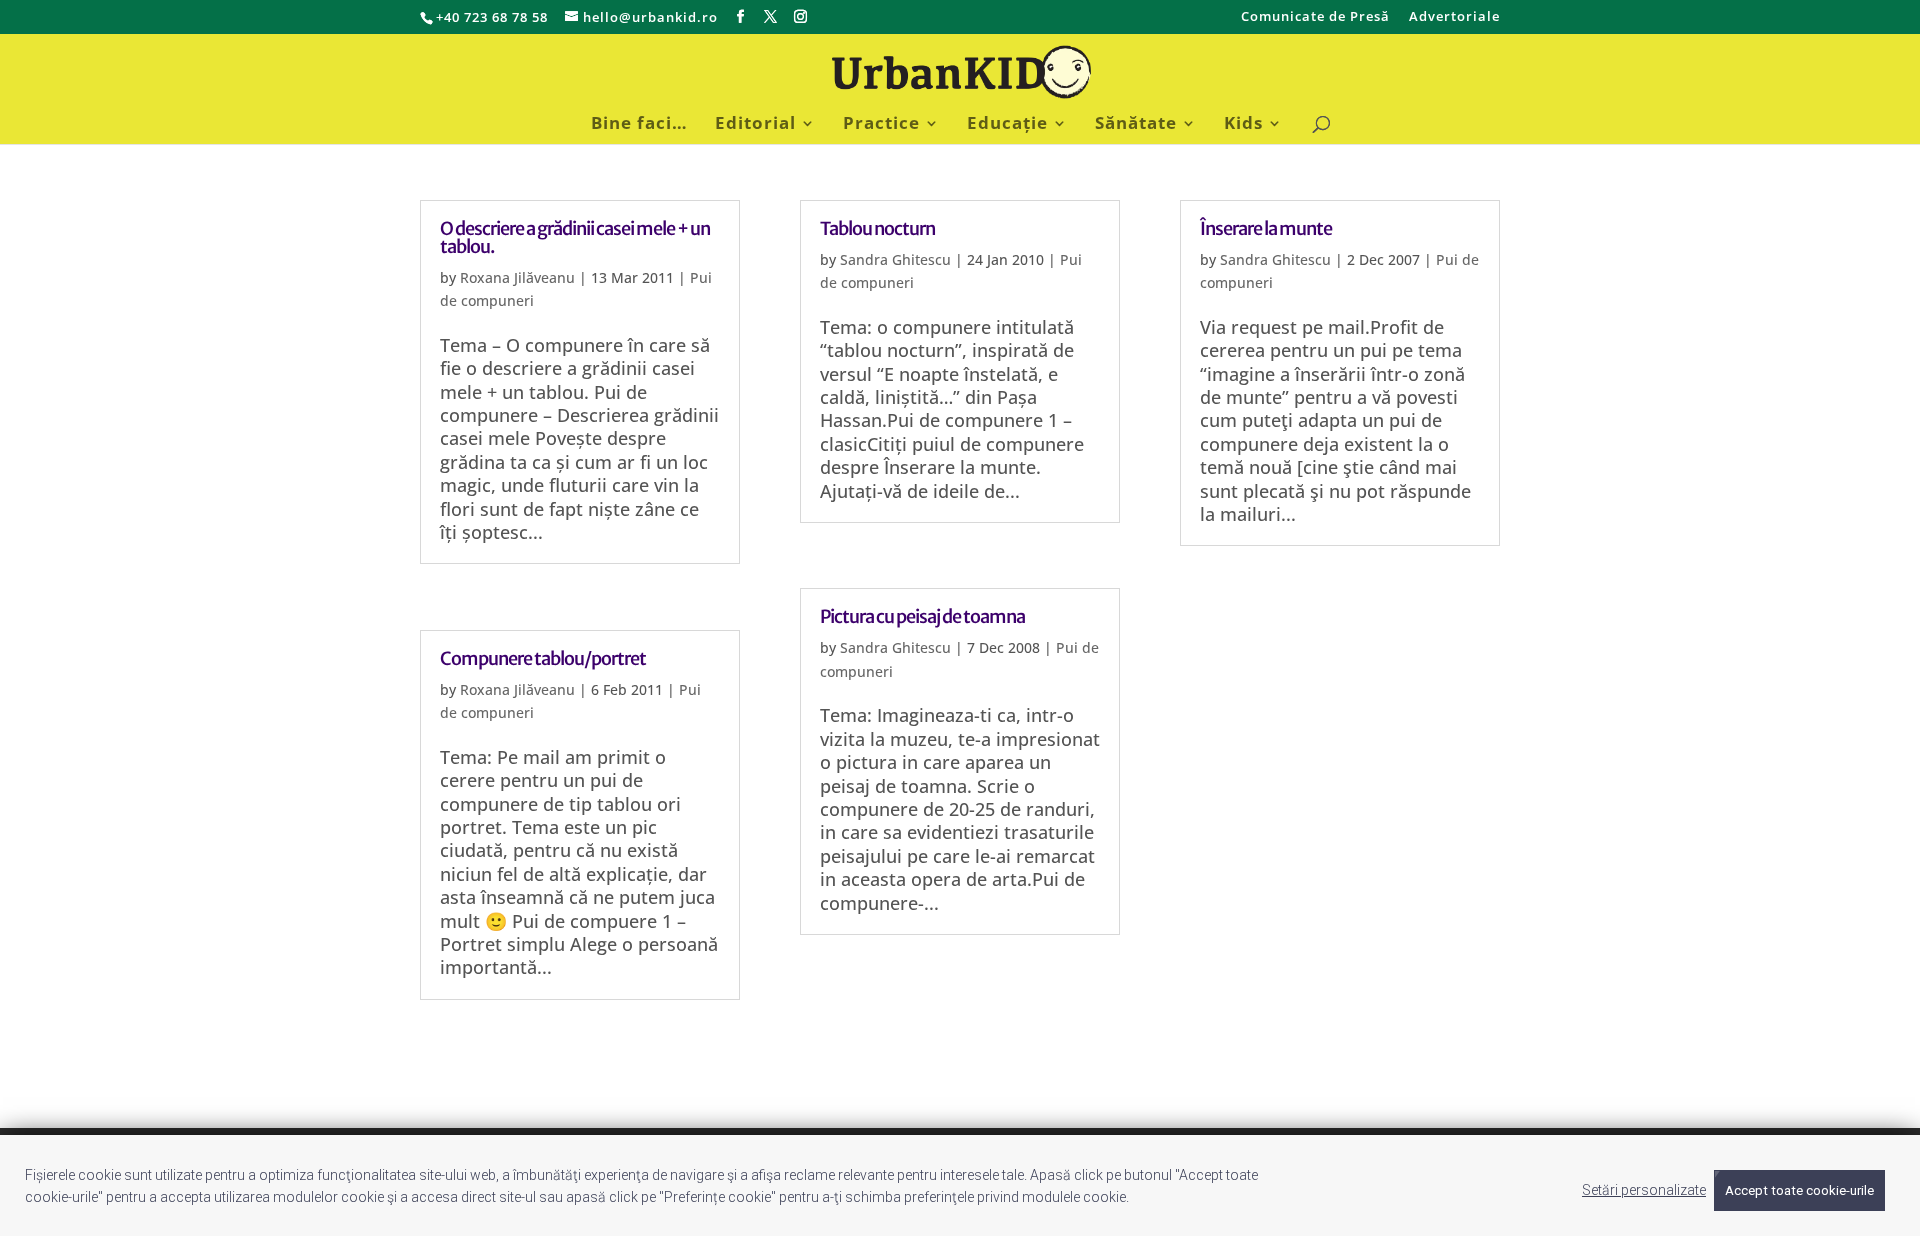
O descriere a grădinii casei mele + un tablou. (575, 237)
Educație (1007, 125)
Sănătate (1136, 125)
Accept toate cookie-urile (1799, 1190)
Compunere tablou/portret (543, 658)
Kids (1243, 125)
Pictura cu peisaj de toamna (922, 616)
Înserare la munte (1266, 228)
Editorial (755, 125)
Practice (881, 125)
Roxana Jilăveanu (517, 277)
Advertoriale (1454, 17)
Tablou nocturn (877, 228)
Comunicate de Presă (1315, 17)
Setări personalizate (1644, 1190)
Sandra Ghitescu (895, 259)
